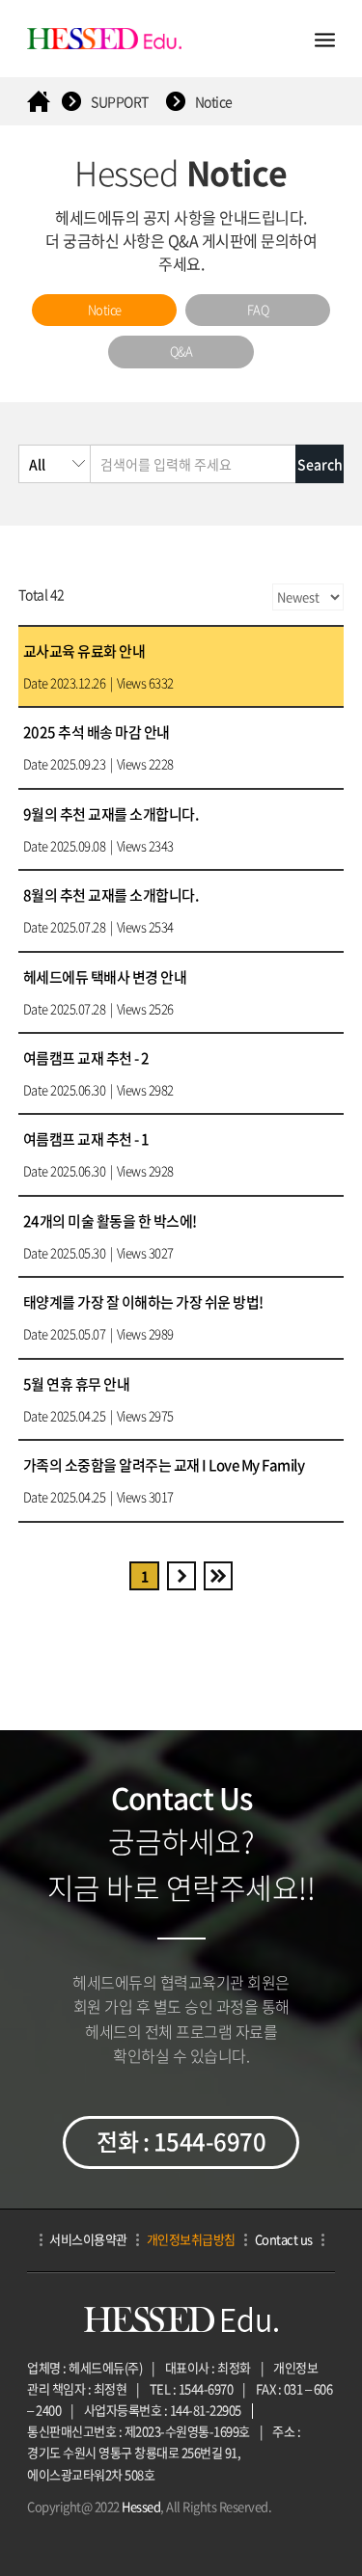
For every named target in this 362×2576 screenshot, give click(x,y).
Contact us (284, 2239)
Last (218, 1576)
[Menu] (325, 39)
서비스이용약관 (88, 2239)
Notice (214, 101)
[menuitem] (104, 310)
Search (320, 464)
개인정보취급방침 (191, 2239)
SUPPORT (120, 101)
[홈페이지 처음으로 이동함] (39, 102)
